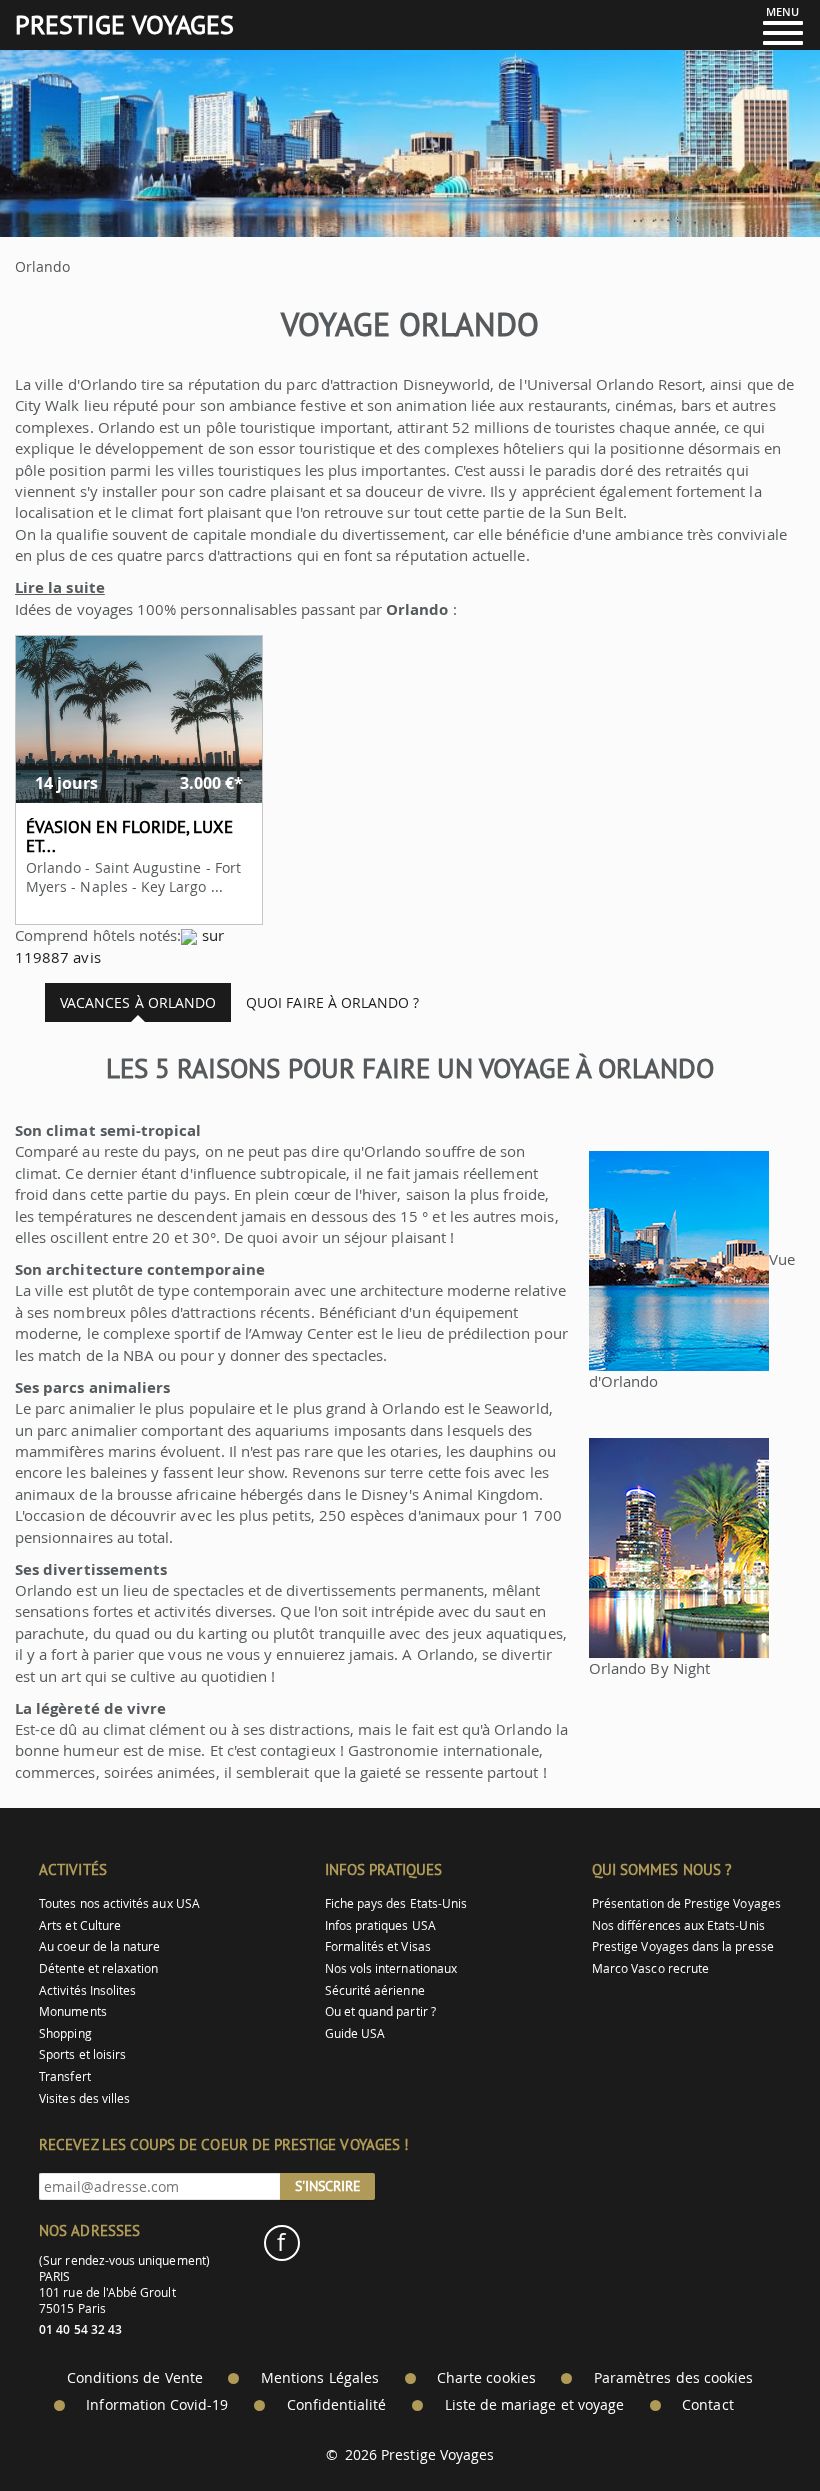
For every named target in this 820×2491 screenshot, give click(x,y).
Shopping (65, 2033)
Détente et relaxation (98, 1968)
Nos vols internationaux (391, 1968)
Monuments (73, 2011)
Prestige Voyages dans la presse (683, 1946)
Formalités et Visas (378, 1946)
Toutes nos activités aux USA (119, 1903)
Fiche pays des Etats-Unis (396, 1903)
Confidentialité (337, 2405)
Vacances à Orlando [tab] (138, 1002)
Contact (707, 2405)
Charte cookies (486, 2378)
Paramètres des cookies (673, 2378)
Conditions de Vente (135, 2378)
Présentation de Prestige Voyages (686, 1903)
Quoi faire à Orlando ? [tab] (332, 1002)
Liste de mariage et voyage (535, 2405)
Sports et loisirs (82, 2054)
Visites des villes (84, 2098)
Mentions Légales (320, 2378)
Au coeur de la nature (99, 1946)
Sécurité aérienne (375, 1990)
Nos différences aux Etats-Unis (678, 1925)
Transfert (65, 2076)
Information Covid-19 (157, 2405)
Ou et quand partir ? (380, 2011)
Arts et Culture (80, 1925)
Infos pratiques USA (380, 1925)
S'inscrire (328, 2186)
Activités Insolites (87, 1990)
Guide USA (355, 2033)
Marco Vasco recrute (650, 1968)
